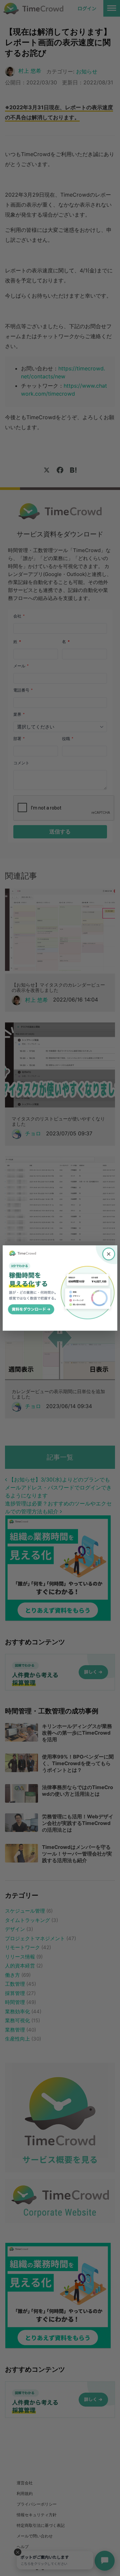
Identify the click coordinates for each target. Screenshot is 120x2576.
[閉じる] (109, 1254)
